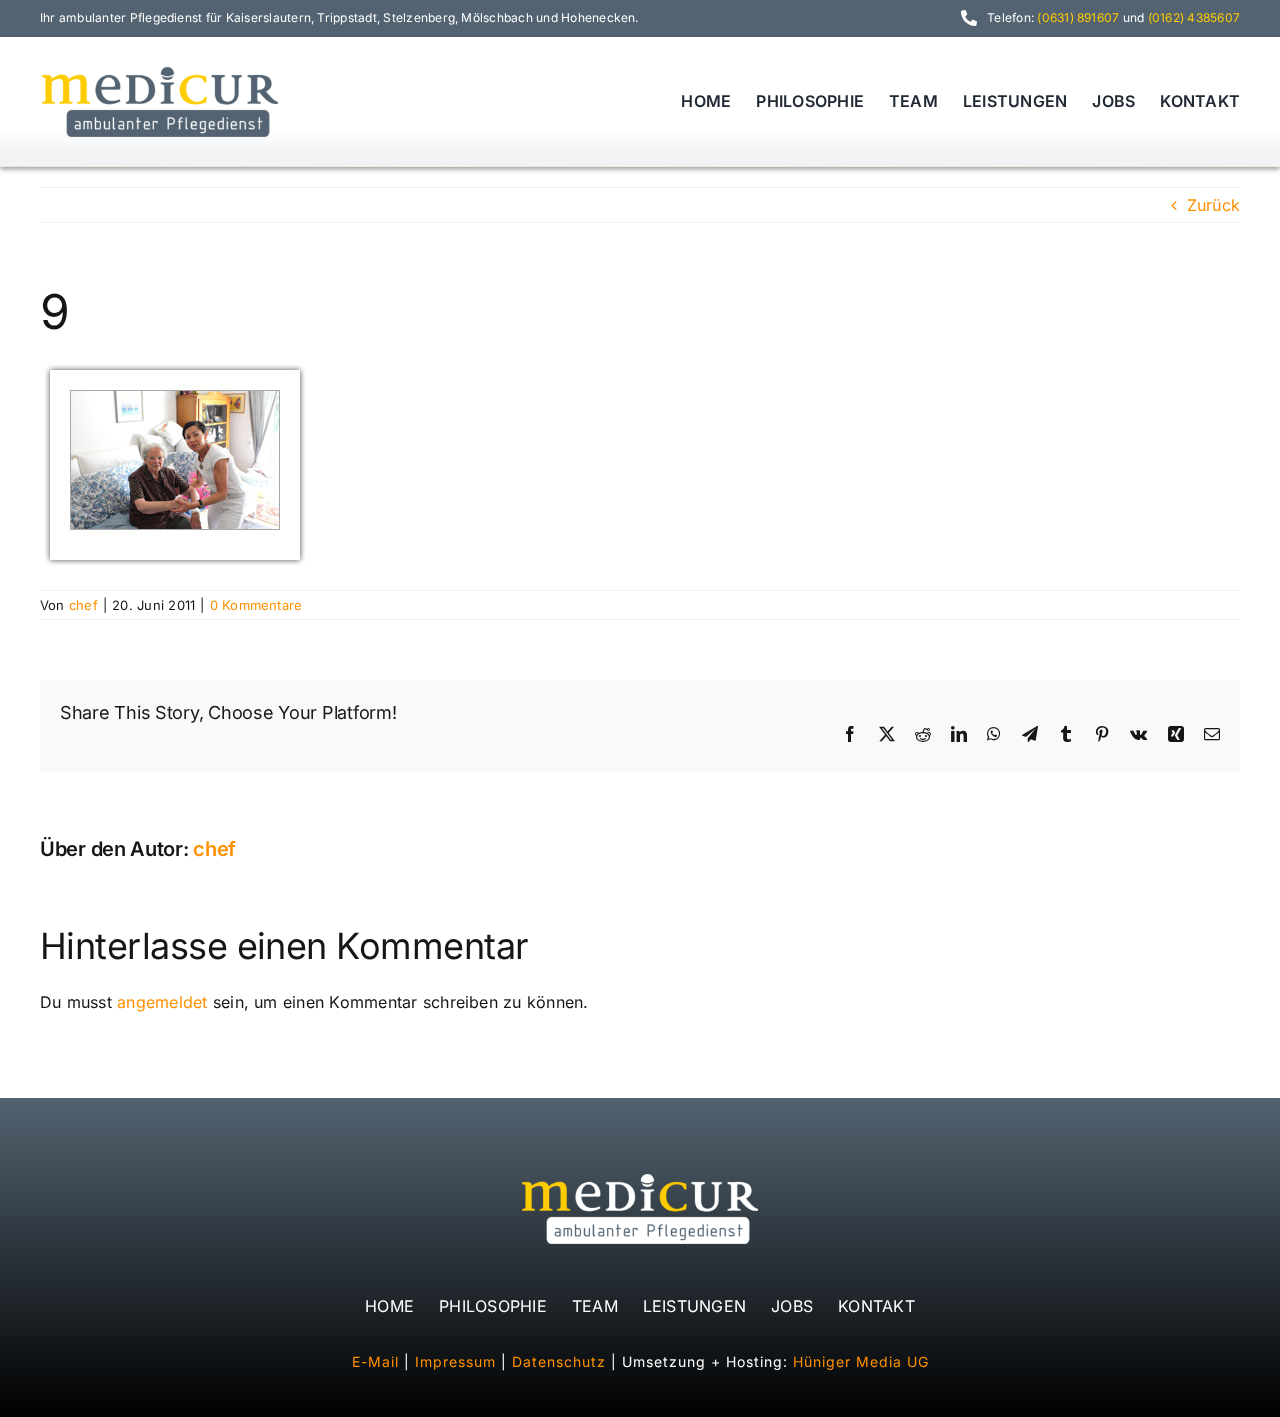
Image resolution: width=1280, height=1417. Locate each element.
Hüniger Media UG (861, 1361)
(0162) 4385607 (1194, 17)
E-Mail (375, 1361)
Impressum (455, 1361)
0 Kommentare (256, 605)
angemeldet (162, 1002)
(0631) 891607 (1078, 17)
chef (83, 605)
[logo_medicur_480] (160, 70)
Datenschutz (559, 1361)
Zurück (1213, 205)
